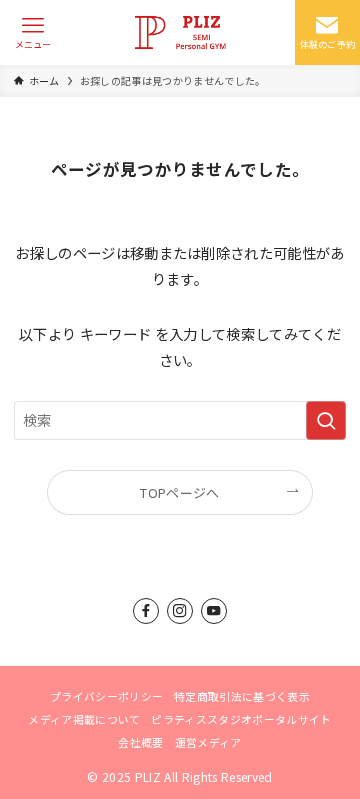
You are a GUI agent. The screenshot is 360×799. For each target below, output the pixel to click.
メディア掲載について (84, 719)
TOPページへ (179, 492)
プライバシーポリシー (106, 696)
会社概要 (140, 742)
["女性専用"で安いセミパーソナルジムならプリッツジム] (180, 32)
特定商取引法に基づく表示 (242, 696)
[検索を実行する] (326, 420)
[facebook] (146, 611)
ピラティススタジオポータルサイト (241, 719)
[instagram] (180, 611)
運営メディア (208, 742)
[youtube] (214, 611)
